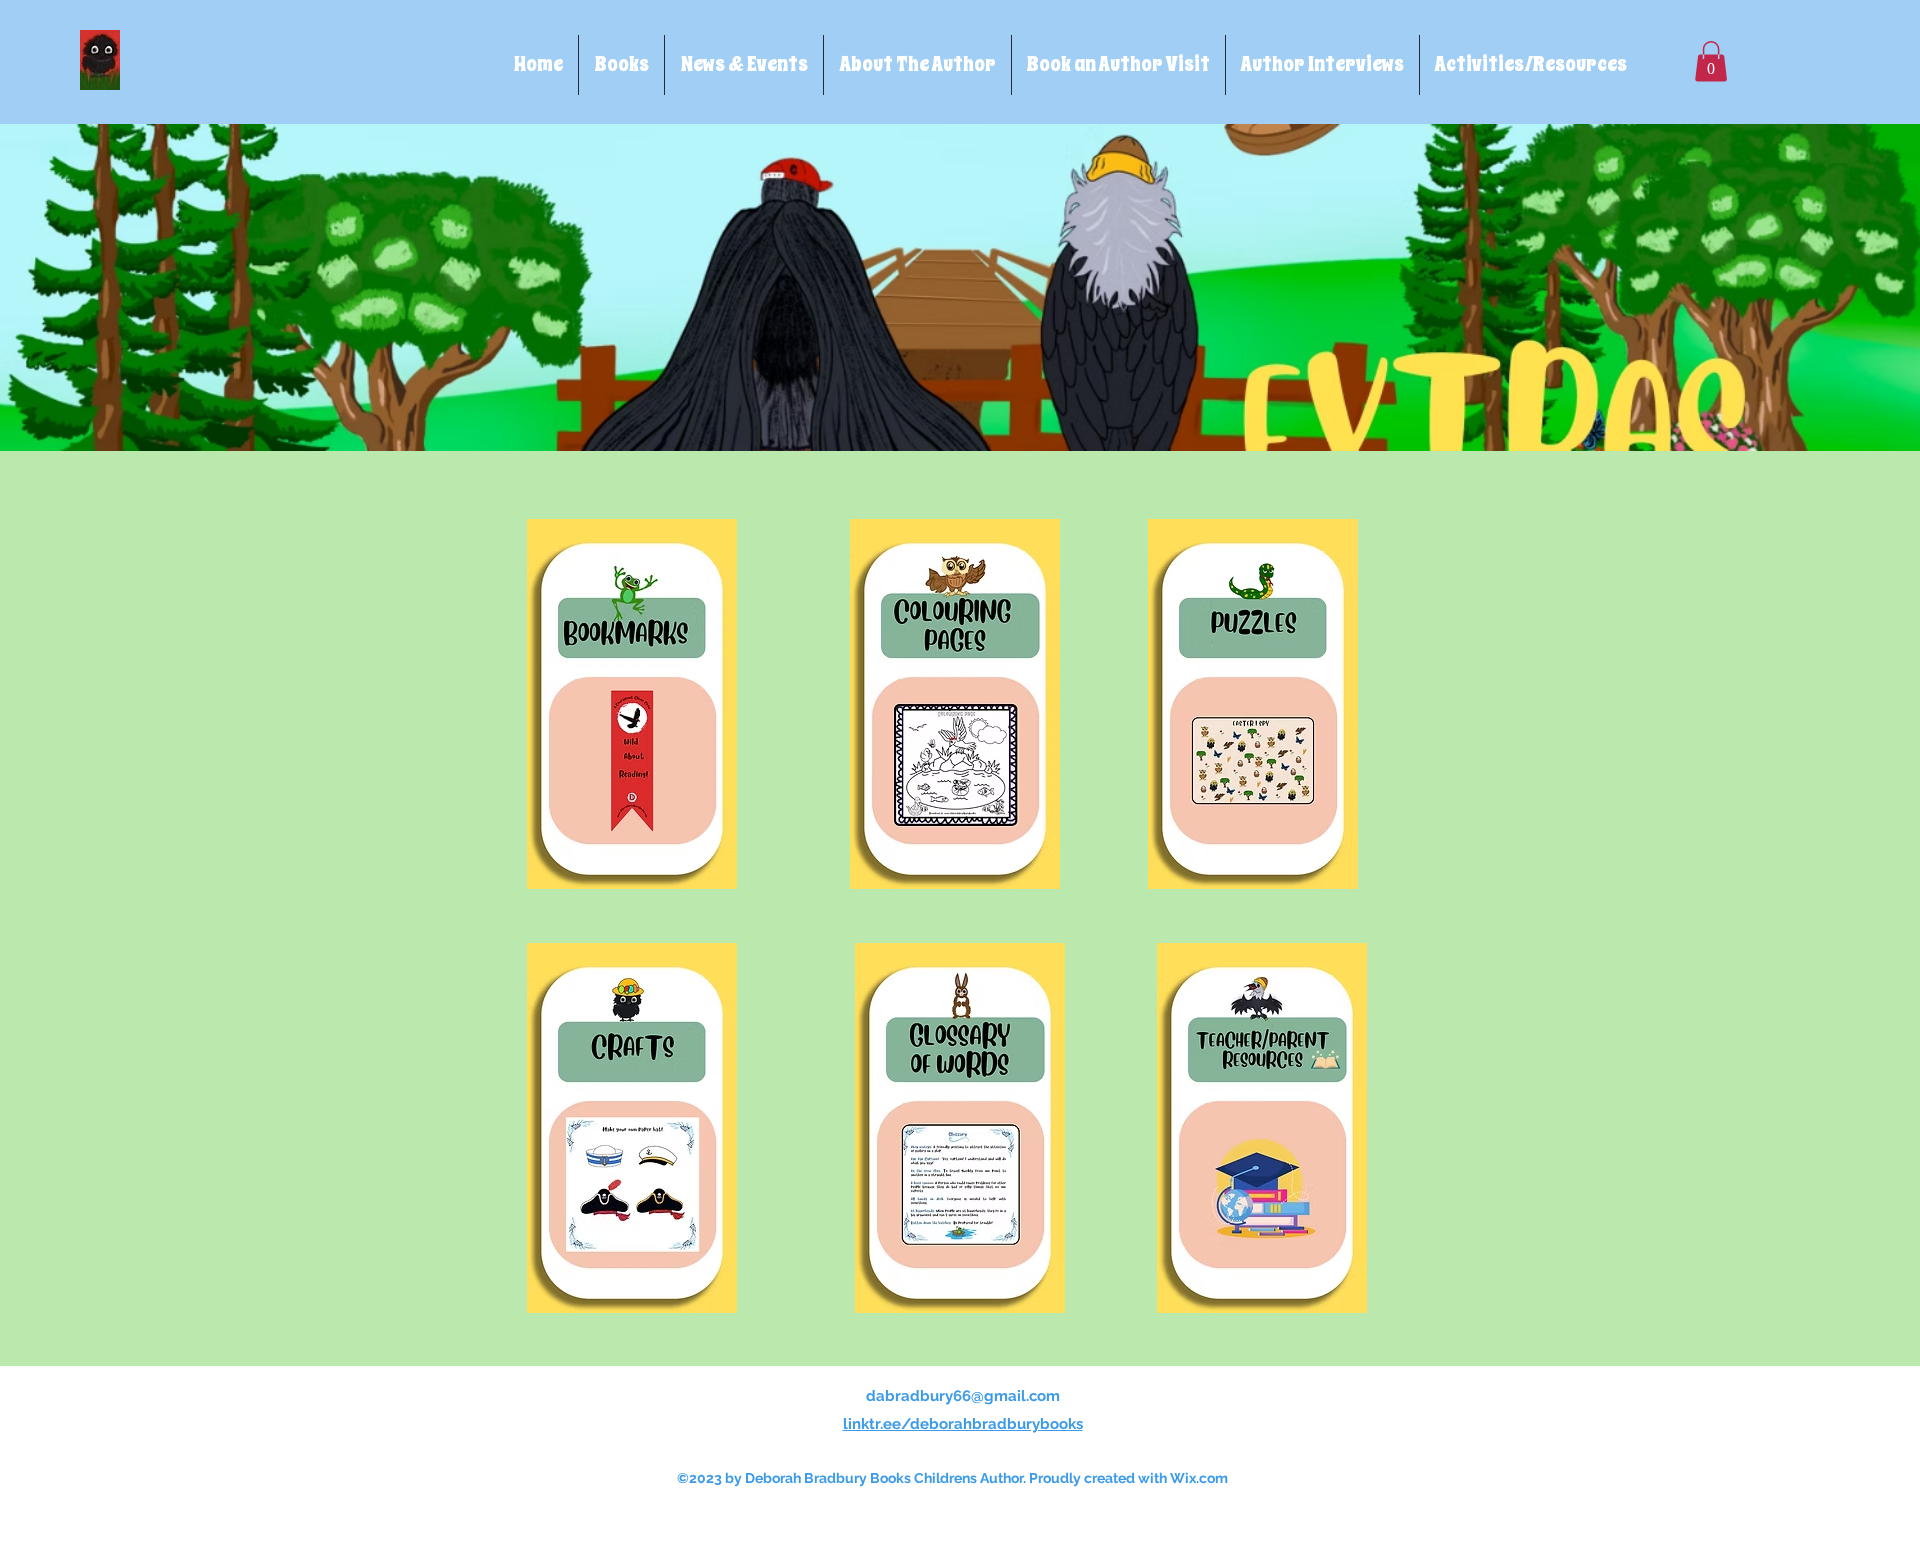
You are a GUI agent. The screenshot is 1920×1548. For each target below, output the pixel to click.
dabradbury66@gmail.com (963, 1396)
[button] (1711, 61)
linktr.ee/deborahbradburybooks (963, 1424)
